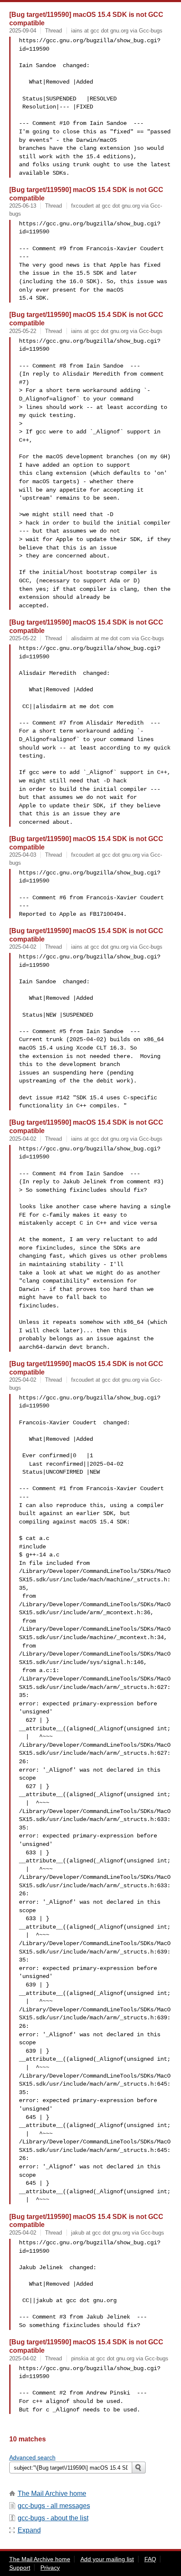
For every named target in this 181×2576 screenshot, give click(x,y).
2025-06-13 (23, 206)
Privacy (50, 2568)
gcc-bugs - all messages (54, 2506)
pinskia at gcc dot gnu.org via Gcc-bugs (120, 2358)
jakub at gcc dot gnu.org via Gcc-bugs (118, 2233)
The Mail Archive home (52, 2493)
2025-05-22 (23, 331)
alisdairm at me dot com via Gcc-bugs (118, 638)
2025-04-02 (23, 947)
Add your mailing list (107, 2559)
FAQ (150, 2559)
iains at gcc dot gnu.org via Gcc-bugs (117, 31)
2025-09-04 (23, 31)
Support (20, 2568)
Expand (29, 2530)
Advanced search (32, 2457)
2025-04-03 (23, 855)
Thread (53, 31)
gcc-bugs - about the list (53, 2518)
